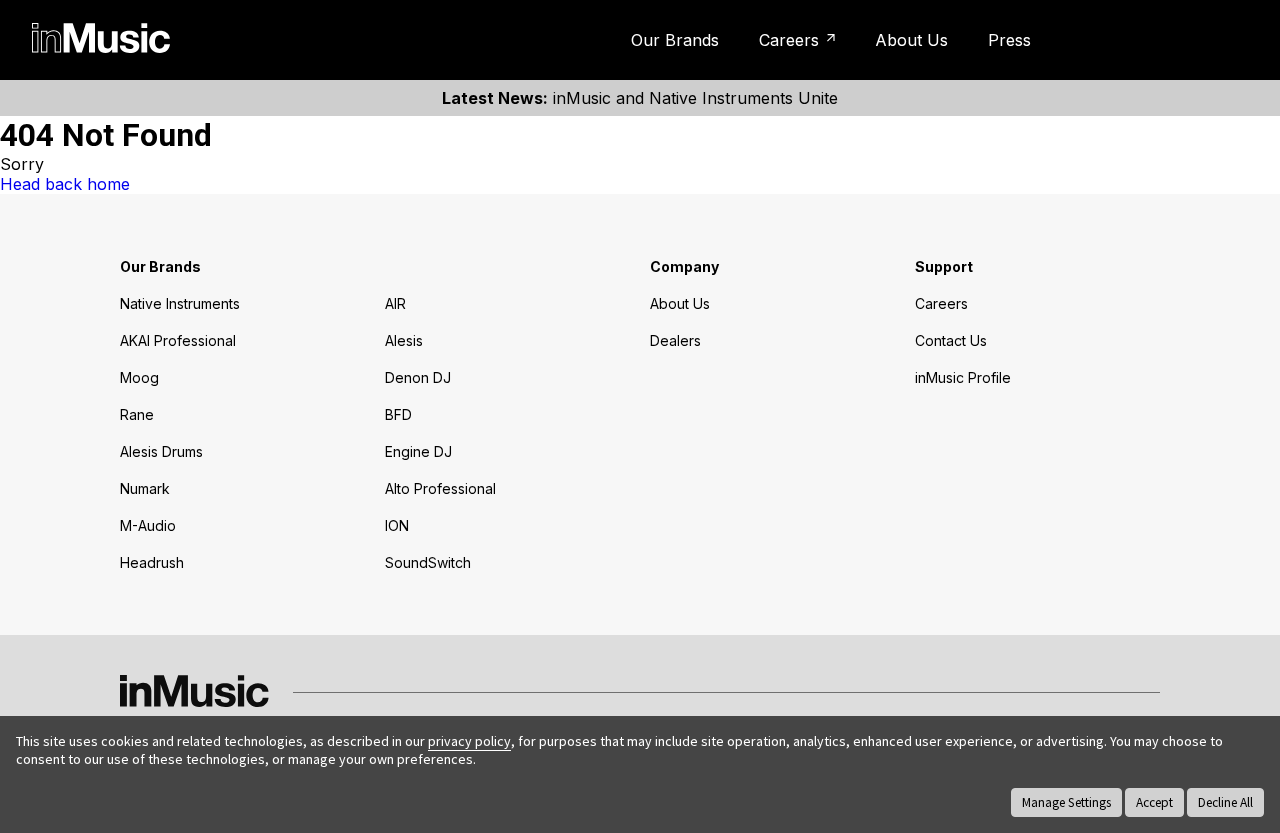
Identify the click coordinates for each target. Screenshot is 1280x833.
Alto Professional (440, 488)
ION (397, 525)
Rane (137, 414)
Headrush (152, 562)
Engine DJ (418, 451)
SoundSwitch (428, 562)
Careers (789, 40)
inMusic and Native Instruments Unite (640, 98)
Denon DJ (418, 377)
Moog (139, 377)
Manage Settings (1066, 802)
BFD (398, 414)
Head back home (65, 184)
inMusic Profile (1163, 40)
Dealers (675, 340)
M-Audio (148, 525)
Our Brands (675, 40)
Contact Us (951, 340)
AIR (395, 303)
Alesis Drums (161, 451)
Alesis (404, 340)
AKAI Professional (178, 340)
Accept (1154, 802)
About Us (911, 40)
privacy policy (469, 741)
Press (1009, 40)
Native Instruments (180, 303)
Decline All (1225, 802)
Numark (145, 488)
